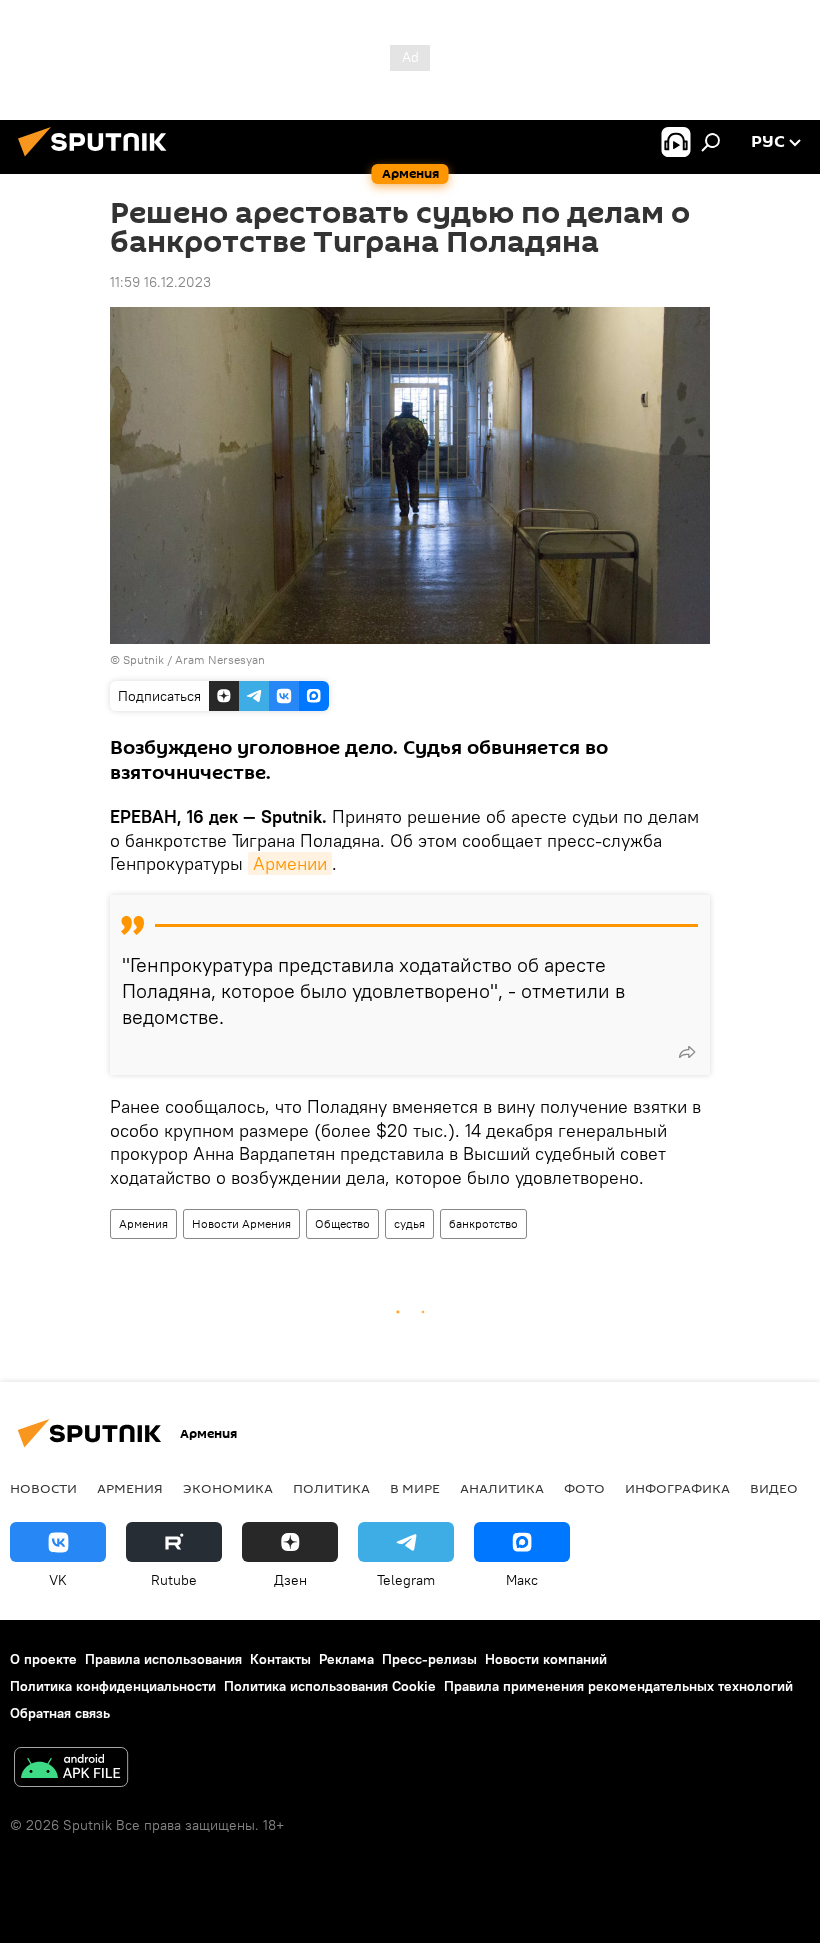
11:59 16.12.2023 (160, 282)
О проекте (43, 1659)
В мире (415, 1488)
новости (43, 1488)
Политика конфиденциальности (113, 1686)
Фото (584, 1488)
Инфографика (677, 1488)
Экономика (228, 1488)
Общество (342, 1223)
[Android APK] (71, 1769)
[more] (687, 1052)
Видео (774, 1488)
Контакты (280, 1659)
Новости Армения (241, 1223)
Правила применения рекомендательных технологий (618, 1686)
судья (409, 1223)
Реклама (346, 1659)
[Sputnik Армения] (98, 159)
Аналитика (502, 1488)
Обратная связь (60, 1713)
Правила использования (163, 1659)
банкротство (483, 1223)
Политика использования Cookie (330, 1686)
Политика (331, 1488)
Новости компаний (546, 1659)
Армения (143, 1223)
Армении (290, 863)
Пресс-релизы (429, 1659)
